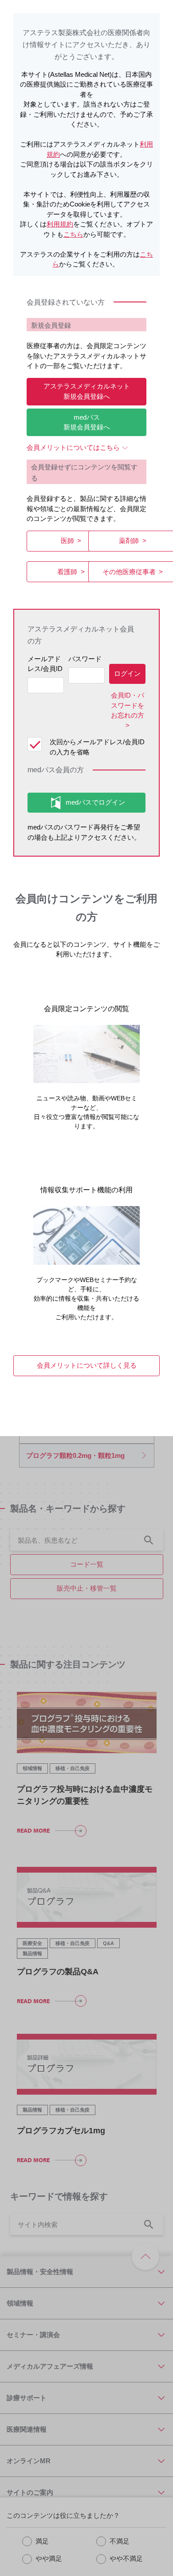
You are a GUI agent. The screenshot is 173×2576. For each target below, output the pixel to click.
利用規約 (60, 224)
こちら (73, 234)
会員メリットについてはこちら (73, 447)
